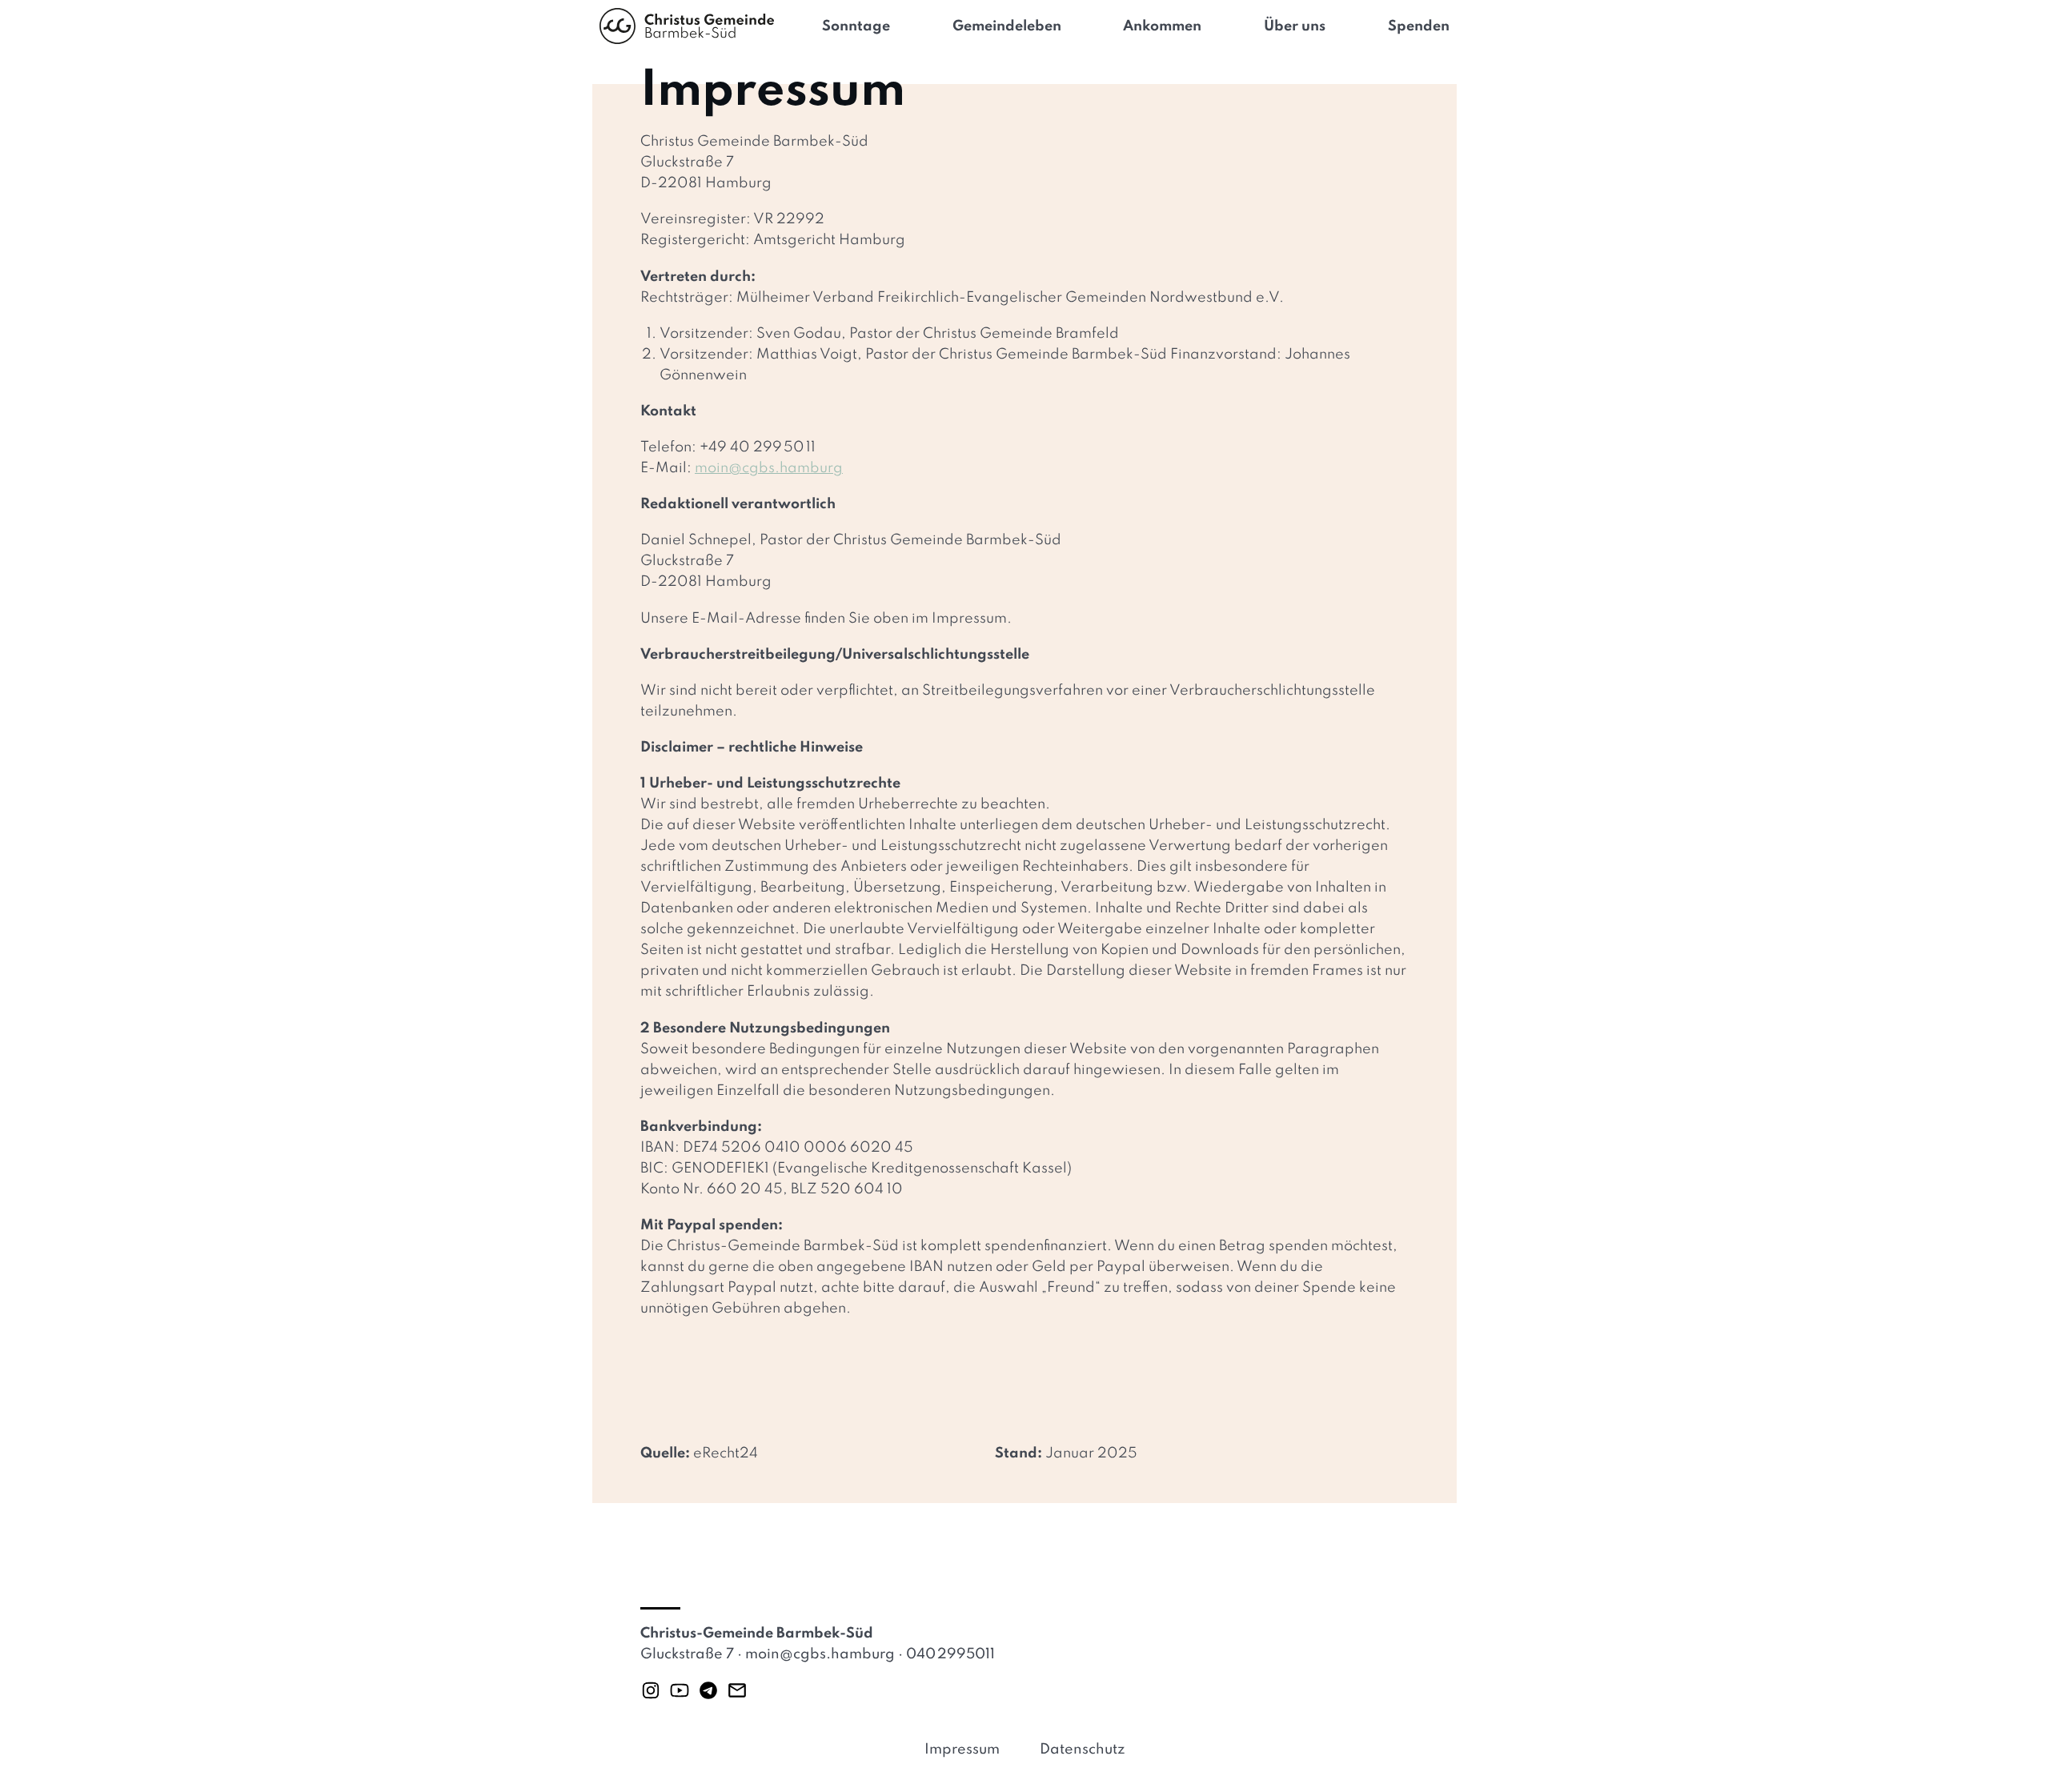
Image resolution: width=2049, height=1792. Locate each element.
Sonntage (856, 26)
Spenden (1419, 26)
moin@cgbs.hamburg (769, 468)
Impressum (962, 1750)
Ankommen (1162, 26)
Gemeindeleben (1007, 26)
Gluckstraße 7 (687, 1654)
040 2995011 (950, 1654)
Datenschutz (1083, 1750)
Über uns (1295, 26)
